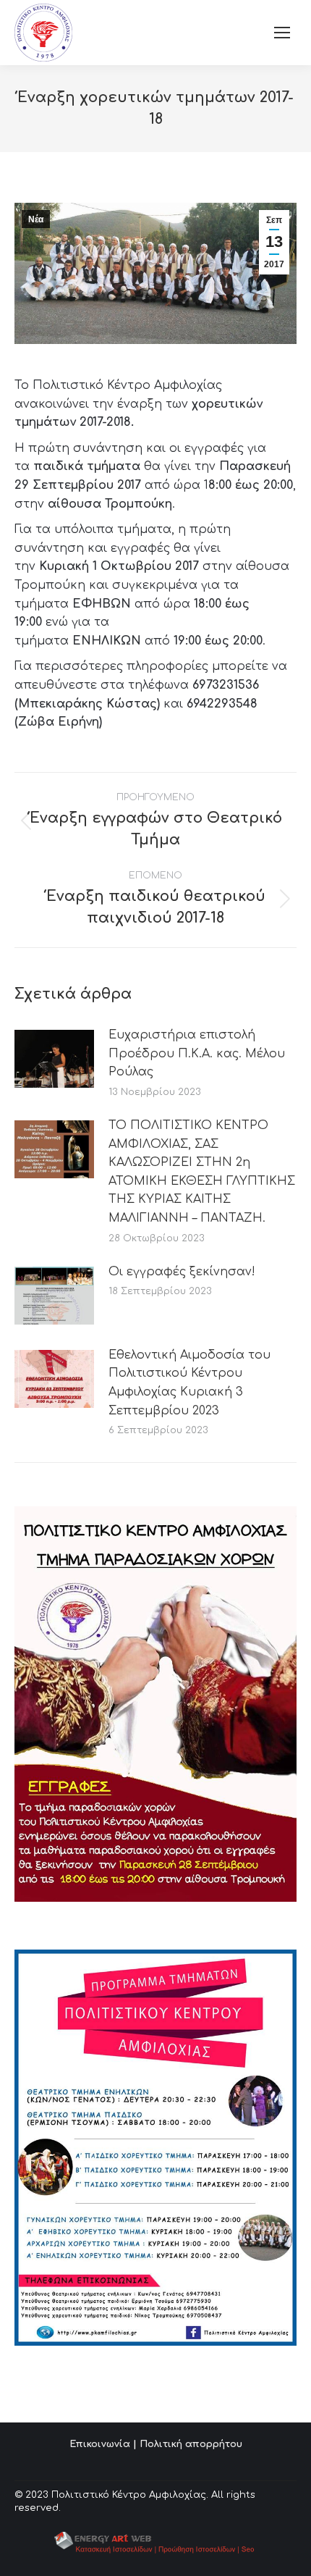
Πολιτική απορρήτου (191, 2444)
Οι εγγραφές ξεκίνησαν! (182, 1272)
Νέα (36, 219)
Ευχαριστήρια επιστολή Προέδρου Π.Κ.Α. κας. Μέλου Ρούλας (197, 1053)
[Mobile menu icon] (282, 33)
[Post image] (54, 1059)
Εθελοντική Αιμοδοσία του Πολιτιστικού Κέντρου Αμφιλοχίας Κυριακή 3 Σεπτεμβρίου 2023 (189, 1383)
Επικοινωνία (100, 2444)
